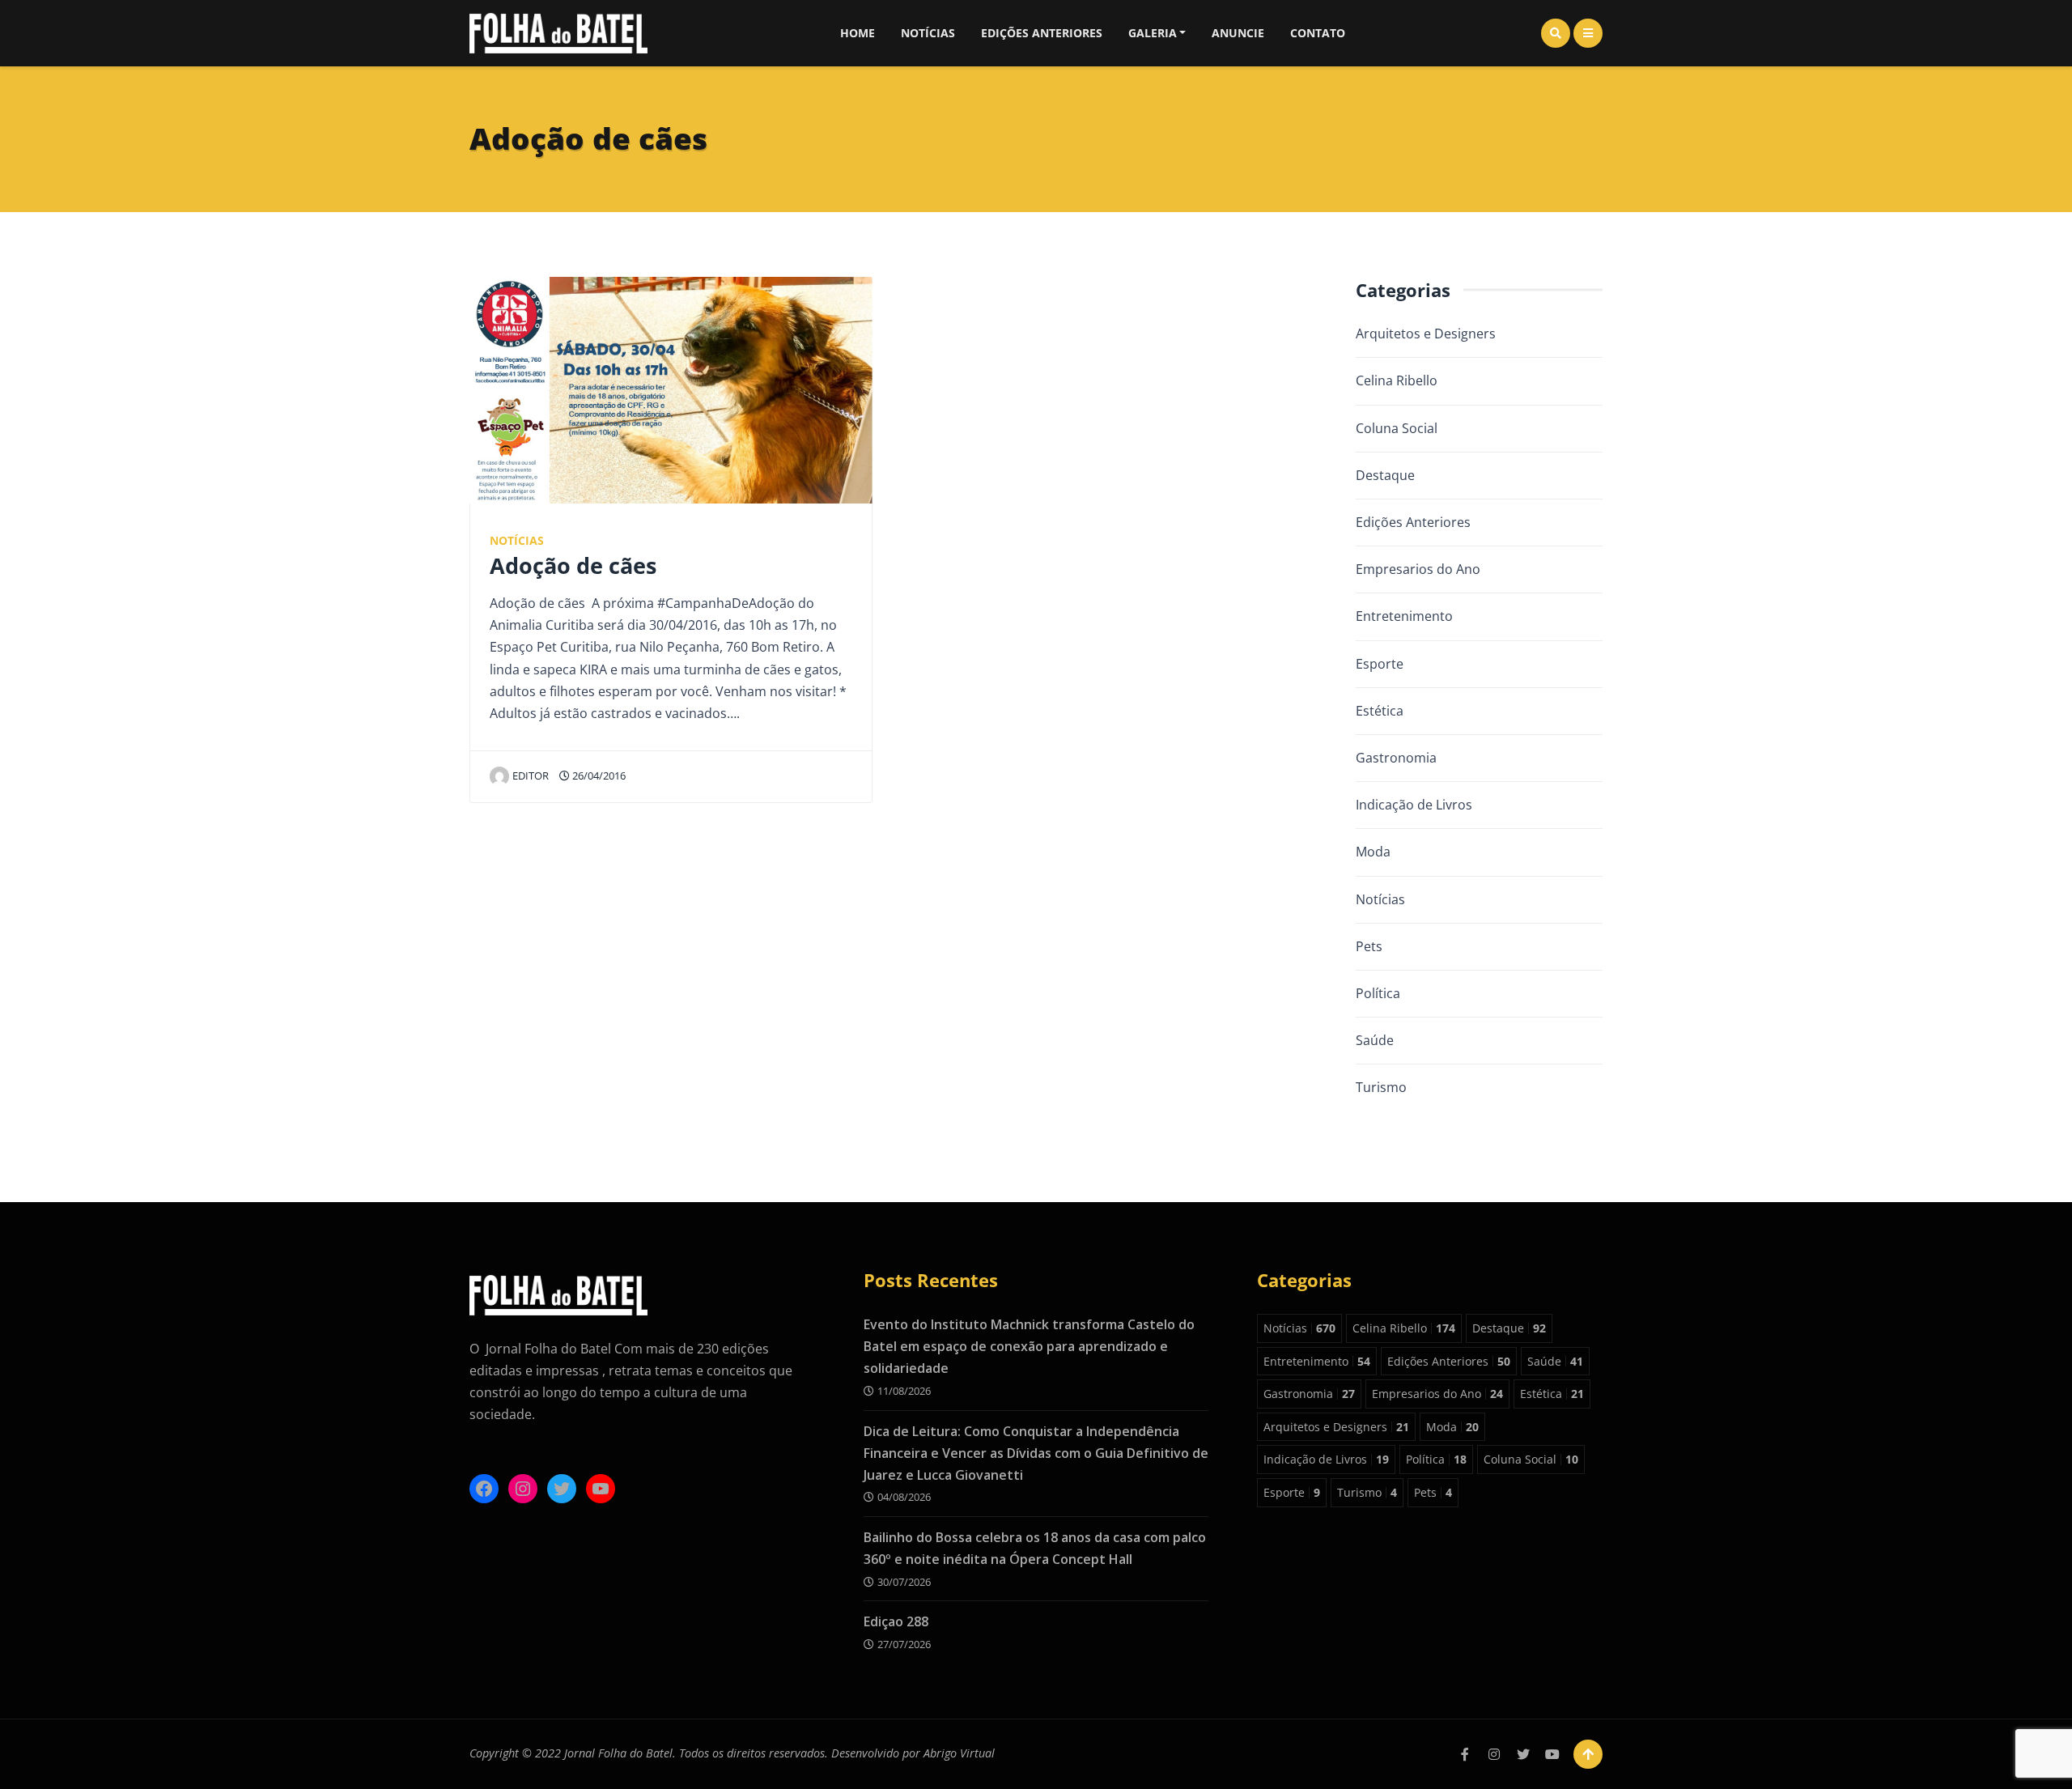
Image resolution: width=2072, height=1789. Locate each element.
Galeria (1153, 33)
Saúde (1375, 1040)
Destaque (1385, 475)
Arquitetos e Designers (1426, 334)
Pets (1369, 946)
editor (531, 776)
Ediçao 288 (896, 1621)
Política (1378, 993)
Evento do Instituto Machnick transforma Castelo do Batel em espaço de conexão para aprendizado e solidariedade (1029, 1346)
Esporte (1380, 664)
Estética (1380, 711)
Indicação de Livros (1414, 805)
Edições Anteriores (1042, 33)
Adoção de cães (573, 565)
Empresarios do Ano (1418, 569)
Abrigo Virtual (959, 1753)
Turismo (1381, 1087)
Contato (1318, 33)
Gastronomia (1396, 758)
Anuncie (1238, 33)
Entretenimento (1404, 616)
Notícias (928, 33)
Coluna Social (1397, 428)
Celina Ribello (1397, 380)
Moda (1373, 852)
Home (858, 33)
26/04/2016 (598, 776)
